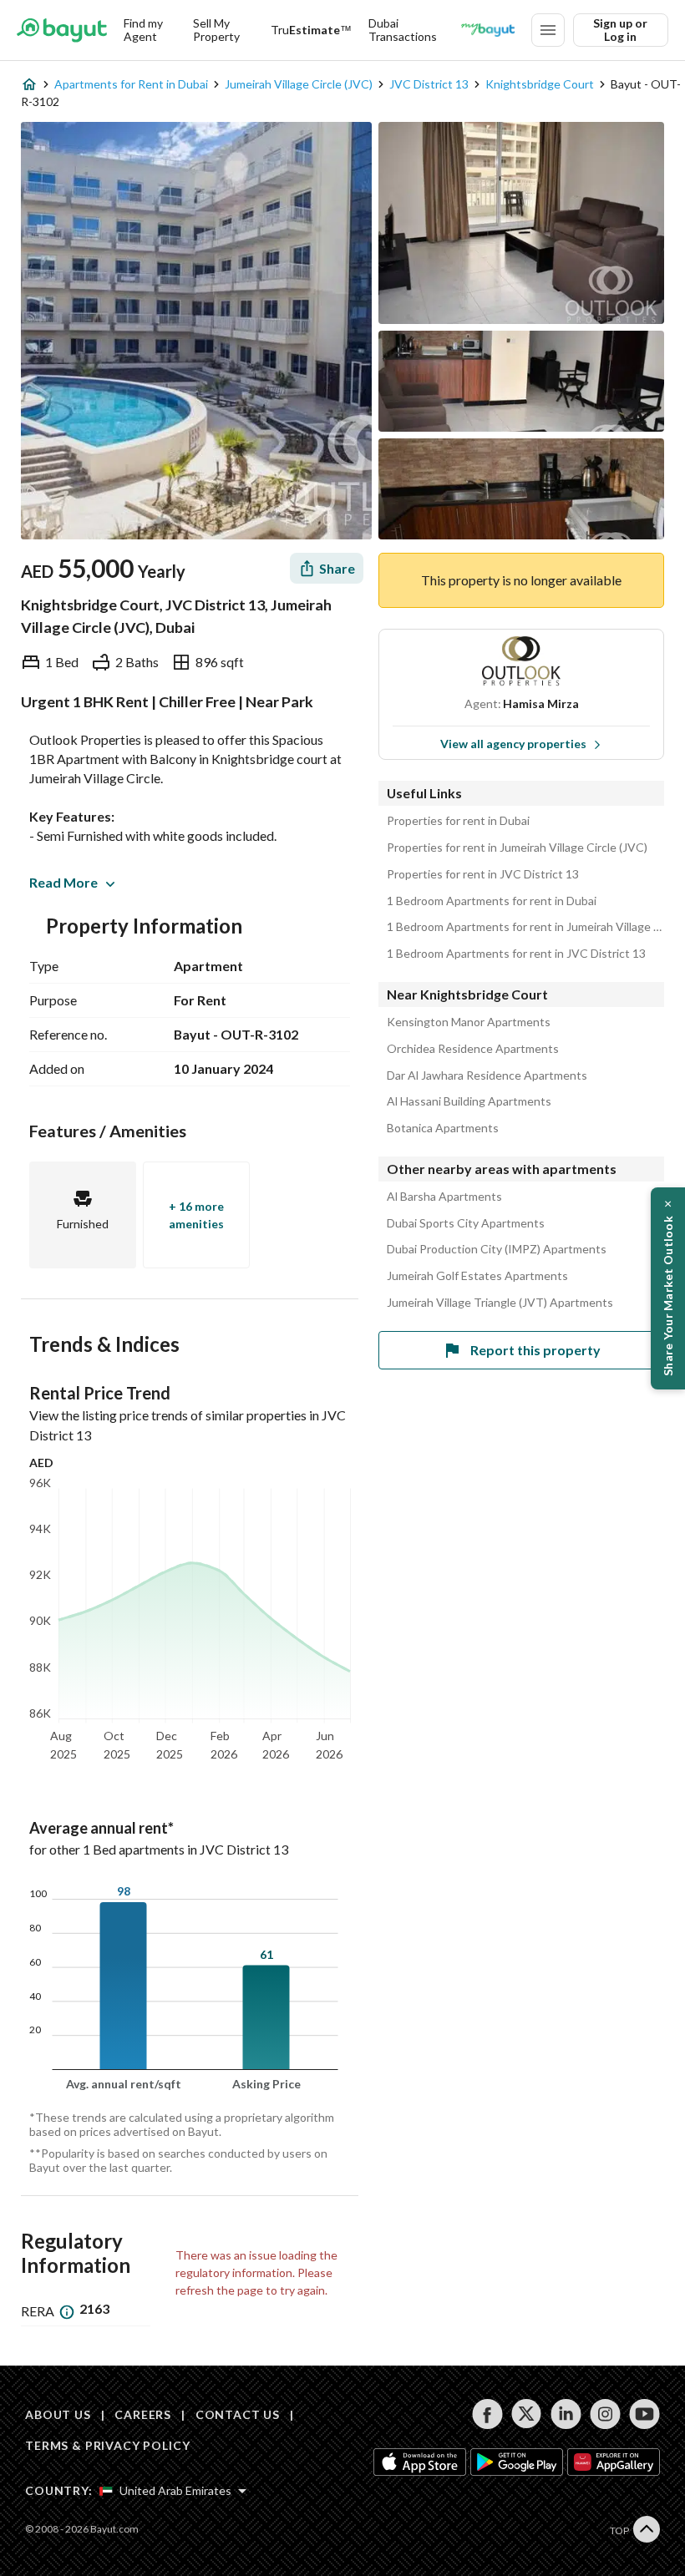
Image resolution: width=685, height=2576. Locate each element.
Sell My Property (216, 30)
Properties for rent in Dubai (458, 821)
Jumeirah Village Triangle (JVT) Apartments (500, 1303)
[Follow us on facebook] (487, 2414)
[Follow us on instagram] (605, 2414)
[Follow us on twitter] (527, 2414)
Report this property (535, 1350)
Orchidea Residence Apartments (473, 1049)
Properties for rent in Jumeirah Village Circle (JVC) (517, 848)
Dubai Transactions (403, 30)
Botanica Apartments (443, 1128)
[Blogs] (488, 30)
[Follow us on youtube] (644, 2414)
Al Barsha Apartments (444, 1197)
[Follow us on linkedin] (566, 2414)
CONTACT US (238, 2414)
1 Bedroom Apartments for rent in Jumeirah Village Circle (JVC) (525, 927)
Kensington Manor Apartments (469, 1022)
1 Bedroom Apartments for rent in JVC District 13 (516, 954)
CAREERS (143, 2414)
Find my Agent (143, 30)
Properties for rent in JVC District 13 (483, 874)
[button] (668, 1288)
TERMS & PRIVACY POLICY (107, 2445)
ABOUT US (58, 2414)
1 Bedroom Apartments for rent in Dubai (492, 901)
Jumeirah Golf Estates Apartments (477, 1276)
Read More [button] (63, 882)
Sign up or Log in (620, 30)
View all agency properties (513, 744)
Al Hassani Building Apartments (469, 1101)
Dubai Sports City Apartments (466, 1223)
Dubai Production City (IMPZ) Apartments (497, 1249)
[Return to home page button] (62, 30)
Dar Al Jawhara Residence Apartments (487, 1075)
